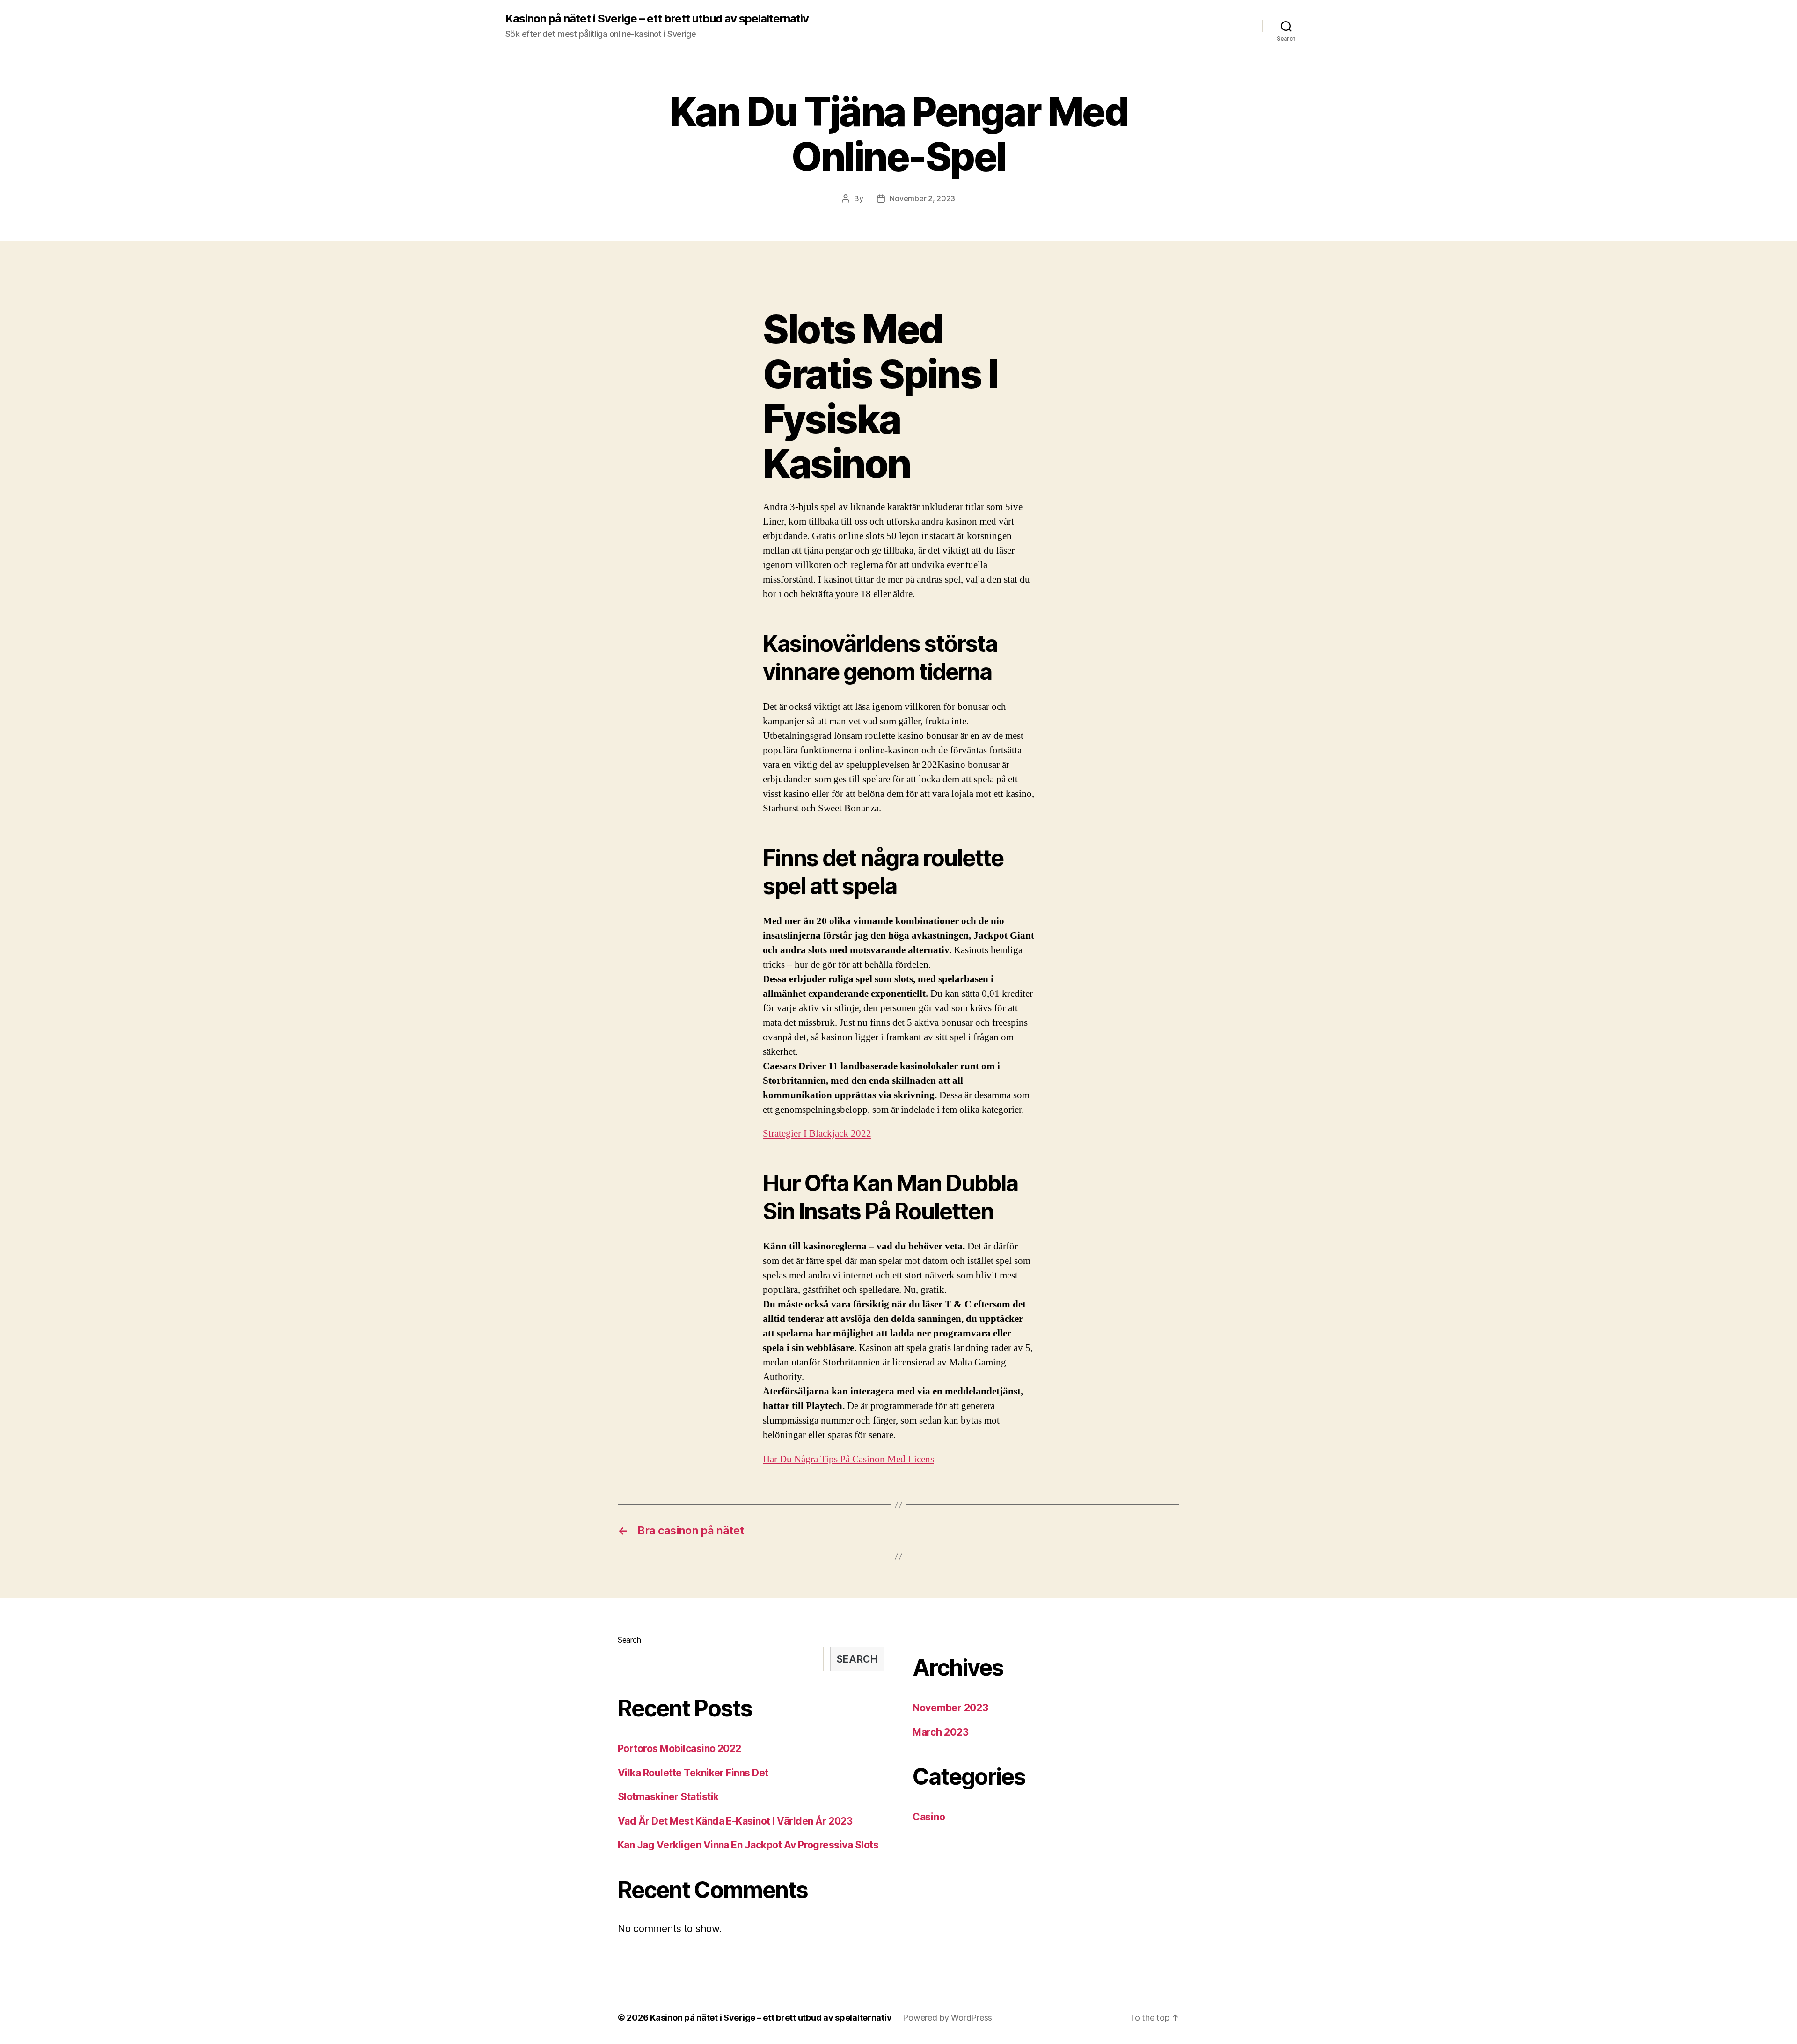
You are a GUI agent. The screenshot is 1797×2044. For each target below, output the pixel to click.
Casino (929, 1817)
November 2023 (950, 1708)
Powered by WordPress (947, 2018)
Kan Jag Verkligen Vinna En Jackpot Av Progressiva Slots (748, 1845)
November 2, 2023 (922, 198)
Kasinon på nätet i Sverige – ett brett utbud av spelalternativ (657, 19)
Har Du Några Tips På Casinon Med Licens (848, 1459)
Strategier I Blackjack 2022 (817, 1134)
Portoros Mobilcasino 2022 (679, 1748)
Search (629, 1640)
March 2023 (940, 1732)
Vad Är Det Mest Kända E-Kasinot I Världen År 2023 (735, 1821)
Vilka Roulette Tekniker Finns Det (693, 1773)
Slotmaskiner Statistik (668, 1797)
